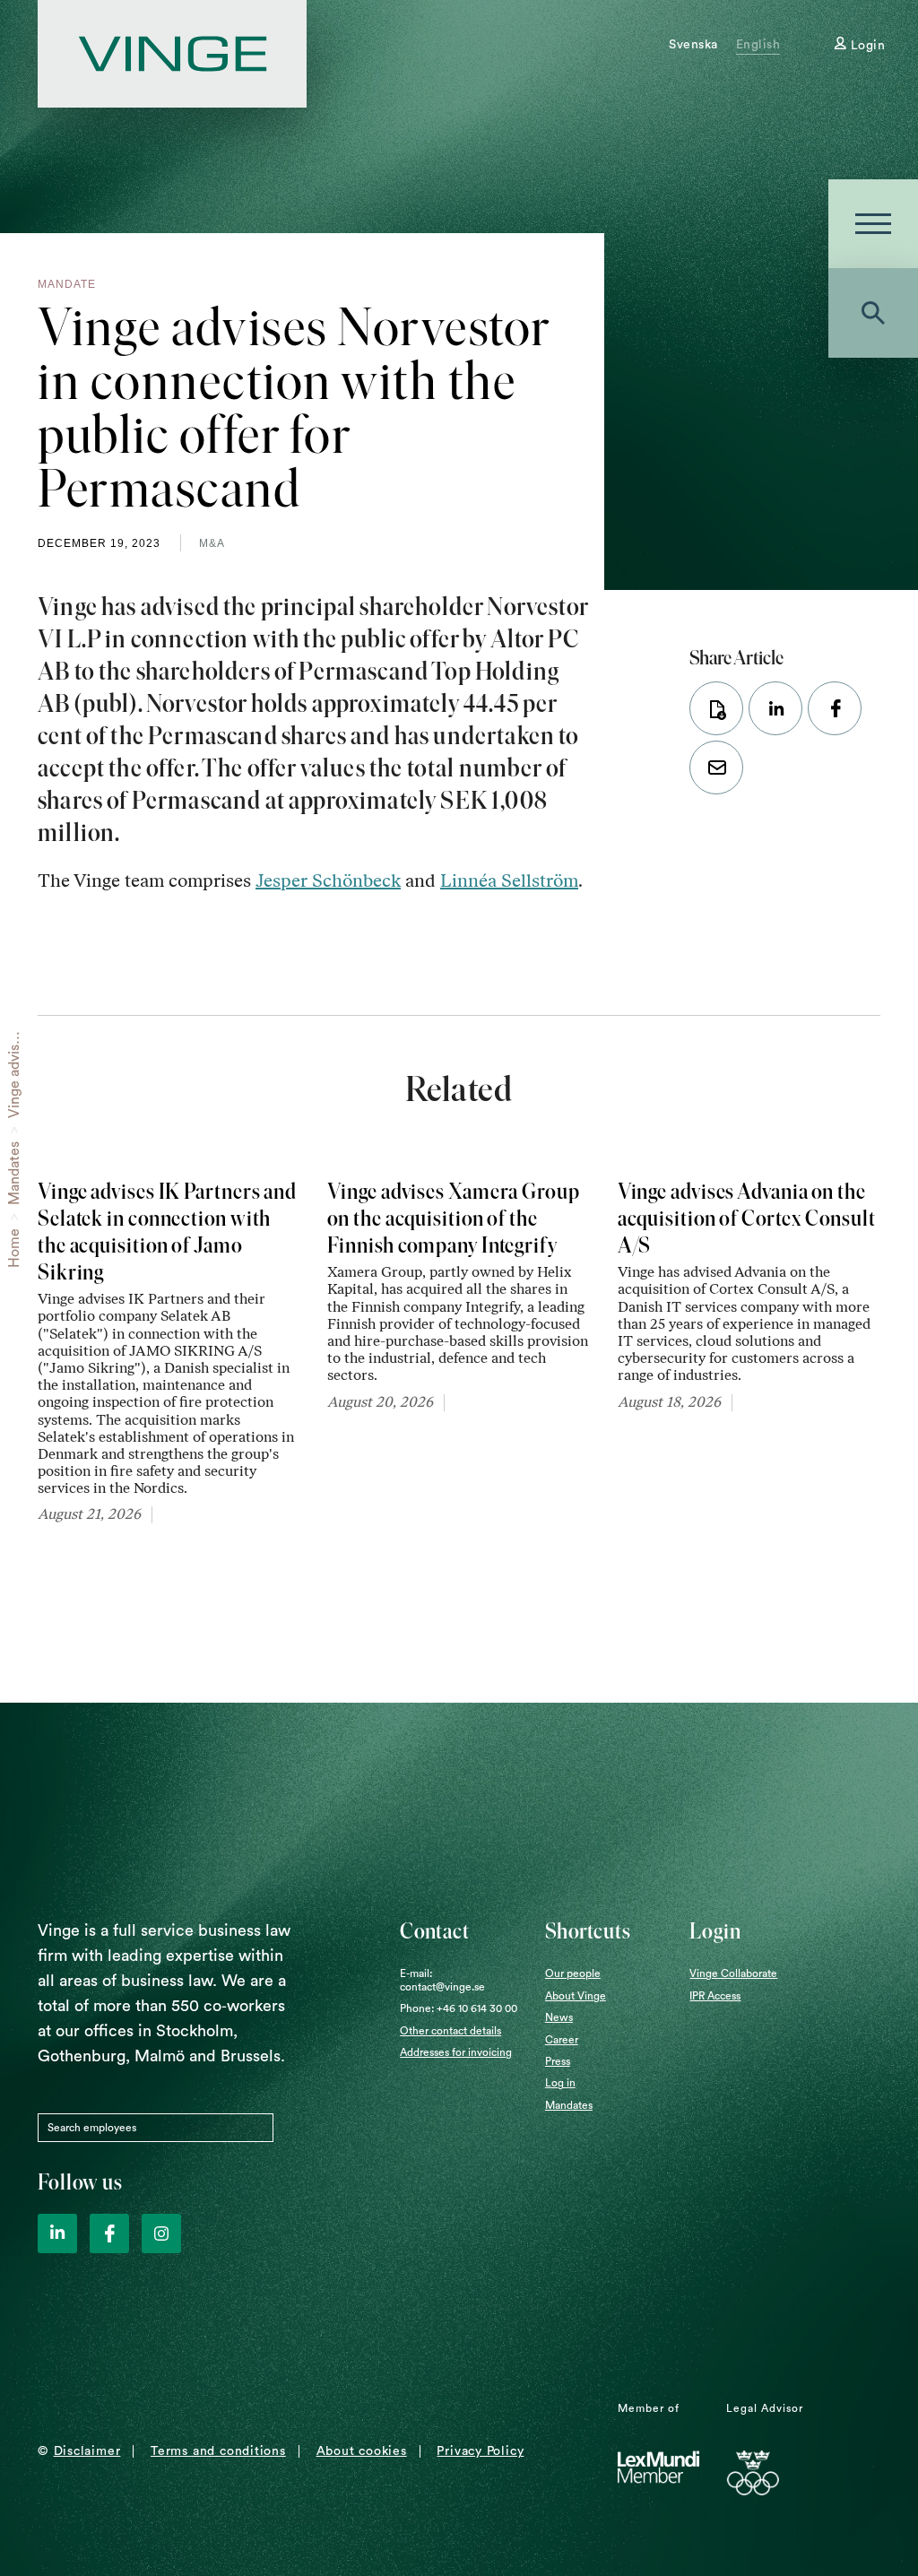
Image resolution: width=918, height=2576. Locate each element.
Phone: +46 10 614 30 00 (459, 2008)
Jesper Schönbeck (328, 880)
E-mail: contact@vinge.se (442, 1980)
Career (562, 2040)
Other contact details (450, 2031)
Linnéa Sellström (509, 880)
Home (14, 1248)
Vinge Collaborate (733, 1973)
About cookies (362, 2451)
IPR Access (715, 1996)
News (559, 2017)
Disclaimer (87, 2451)
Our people (573, 1973)
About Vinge (576, 1996)
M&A (212, 543)
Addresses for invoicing (456, 2052)
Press (558, 2061)
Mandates (14, 1173)
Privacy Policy (480, 2451)
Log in (560, 2083)
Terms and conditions (218, 2451)
